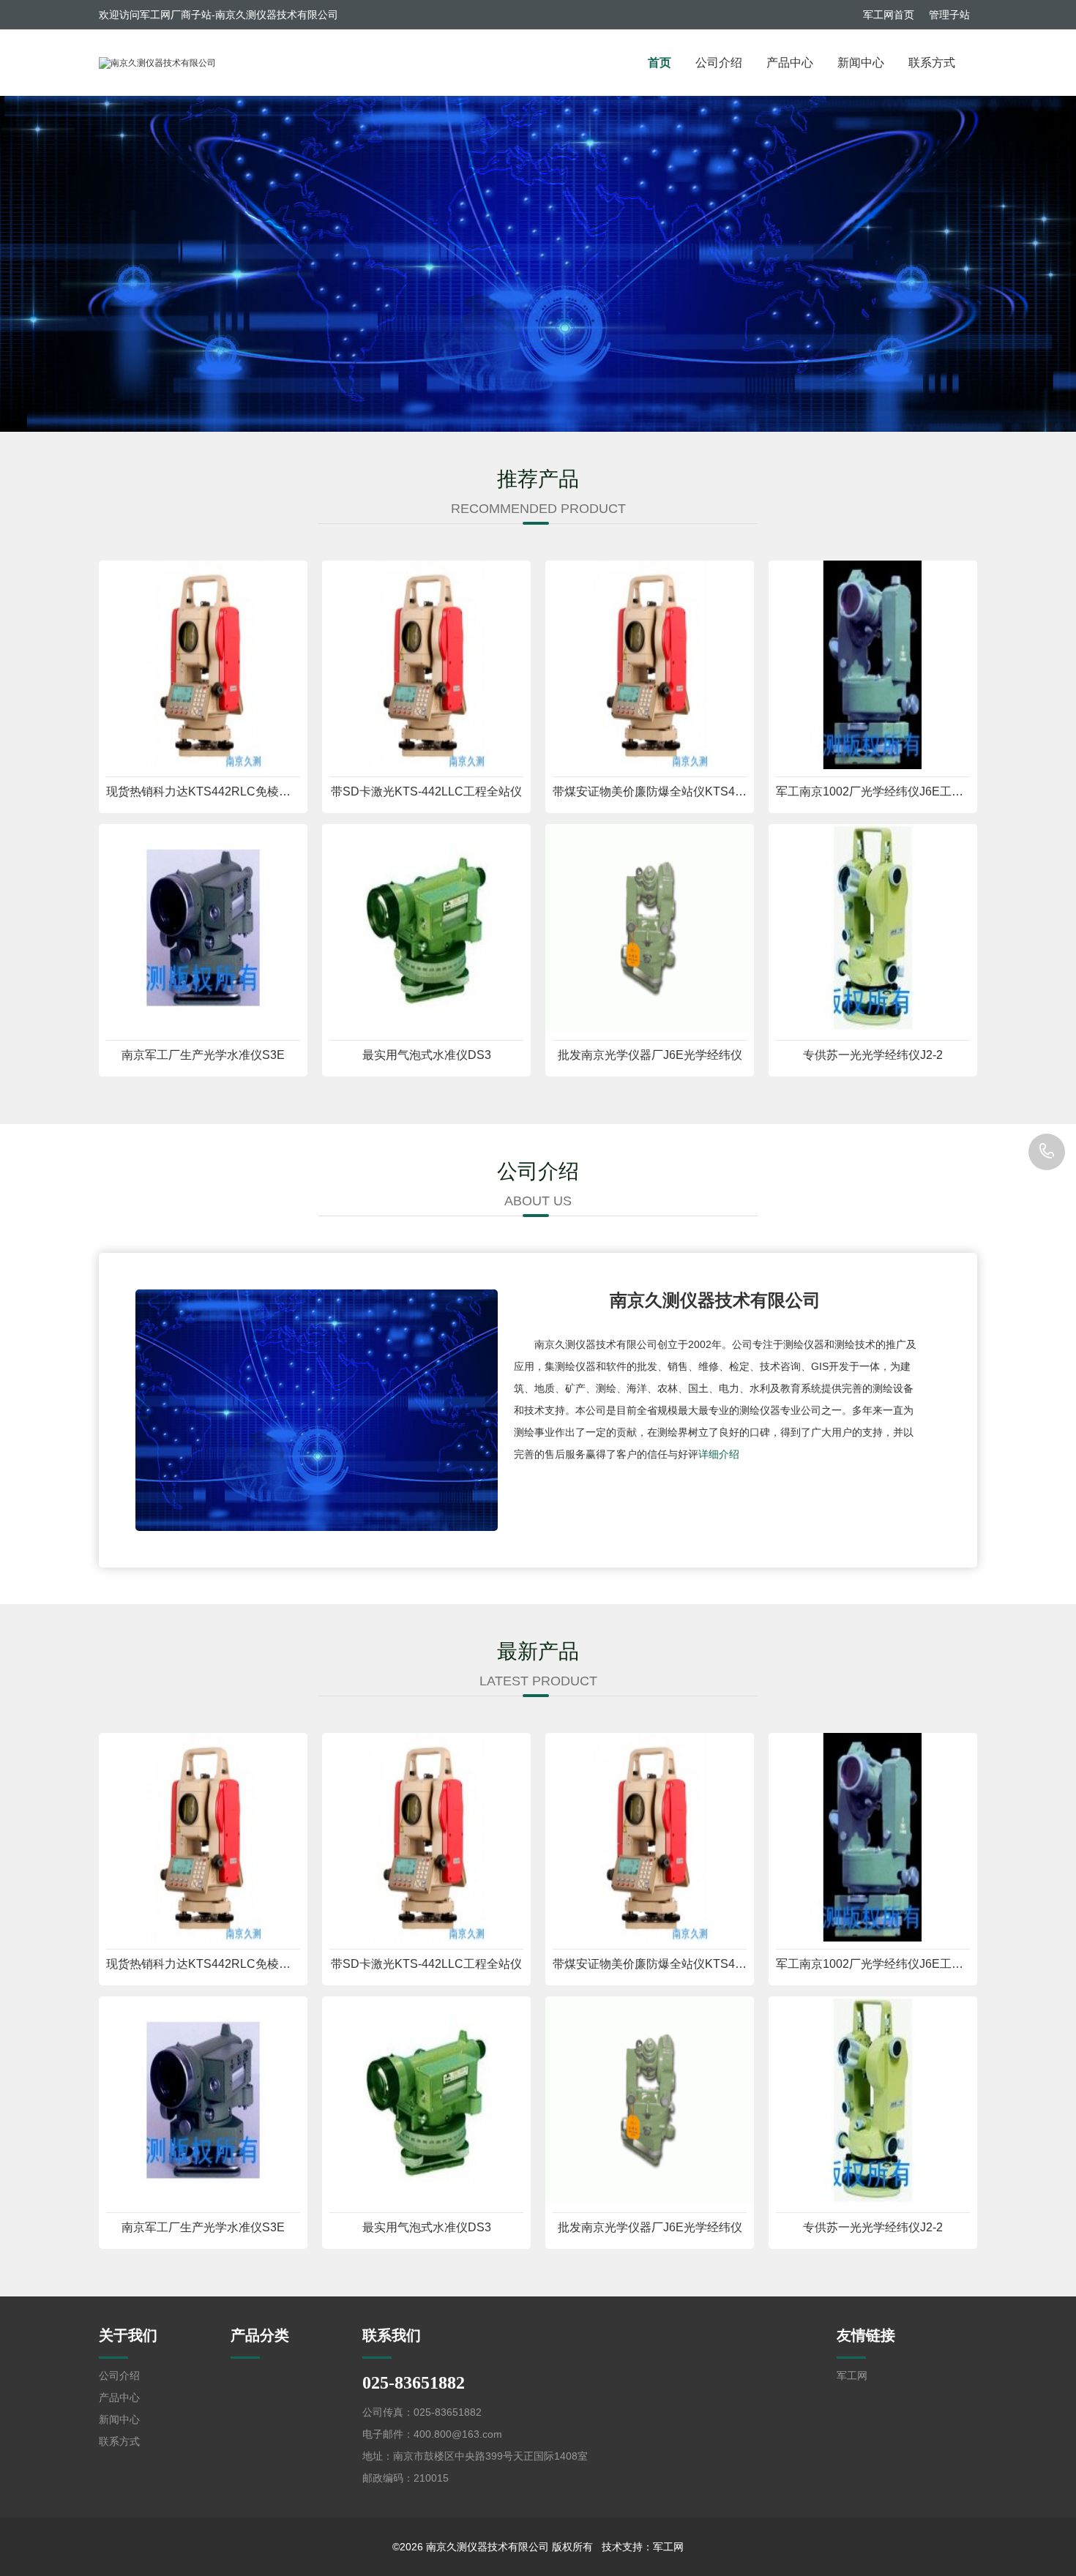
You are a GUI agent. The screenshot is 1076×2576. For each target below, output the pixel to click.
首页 (660, 63)
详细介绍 (719, 1454)
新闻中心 (861, 63)
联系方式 (932, 63)
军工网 (852, 2375)
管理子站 (949, 15)
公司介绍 (719, 63)
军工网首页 (889, 15)
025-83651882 (1047, 1152)
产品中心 (790, 63)
